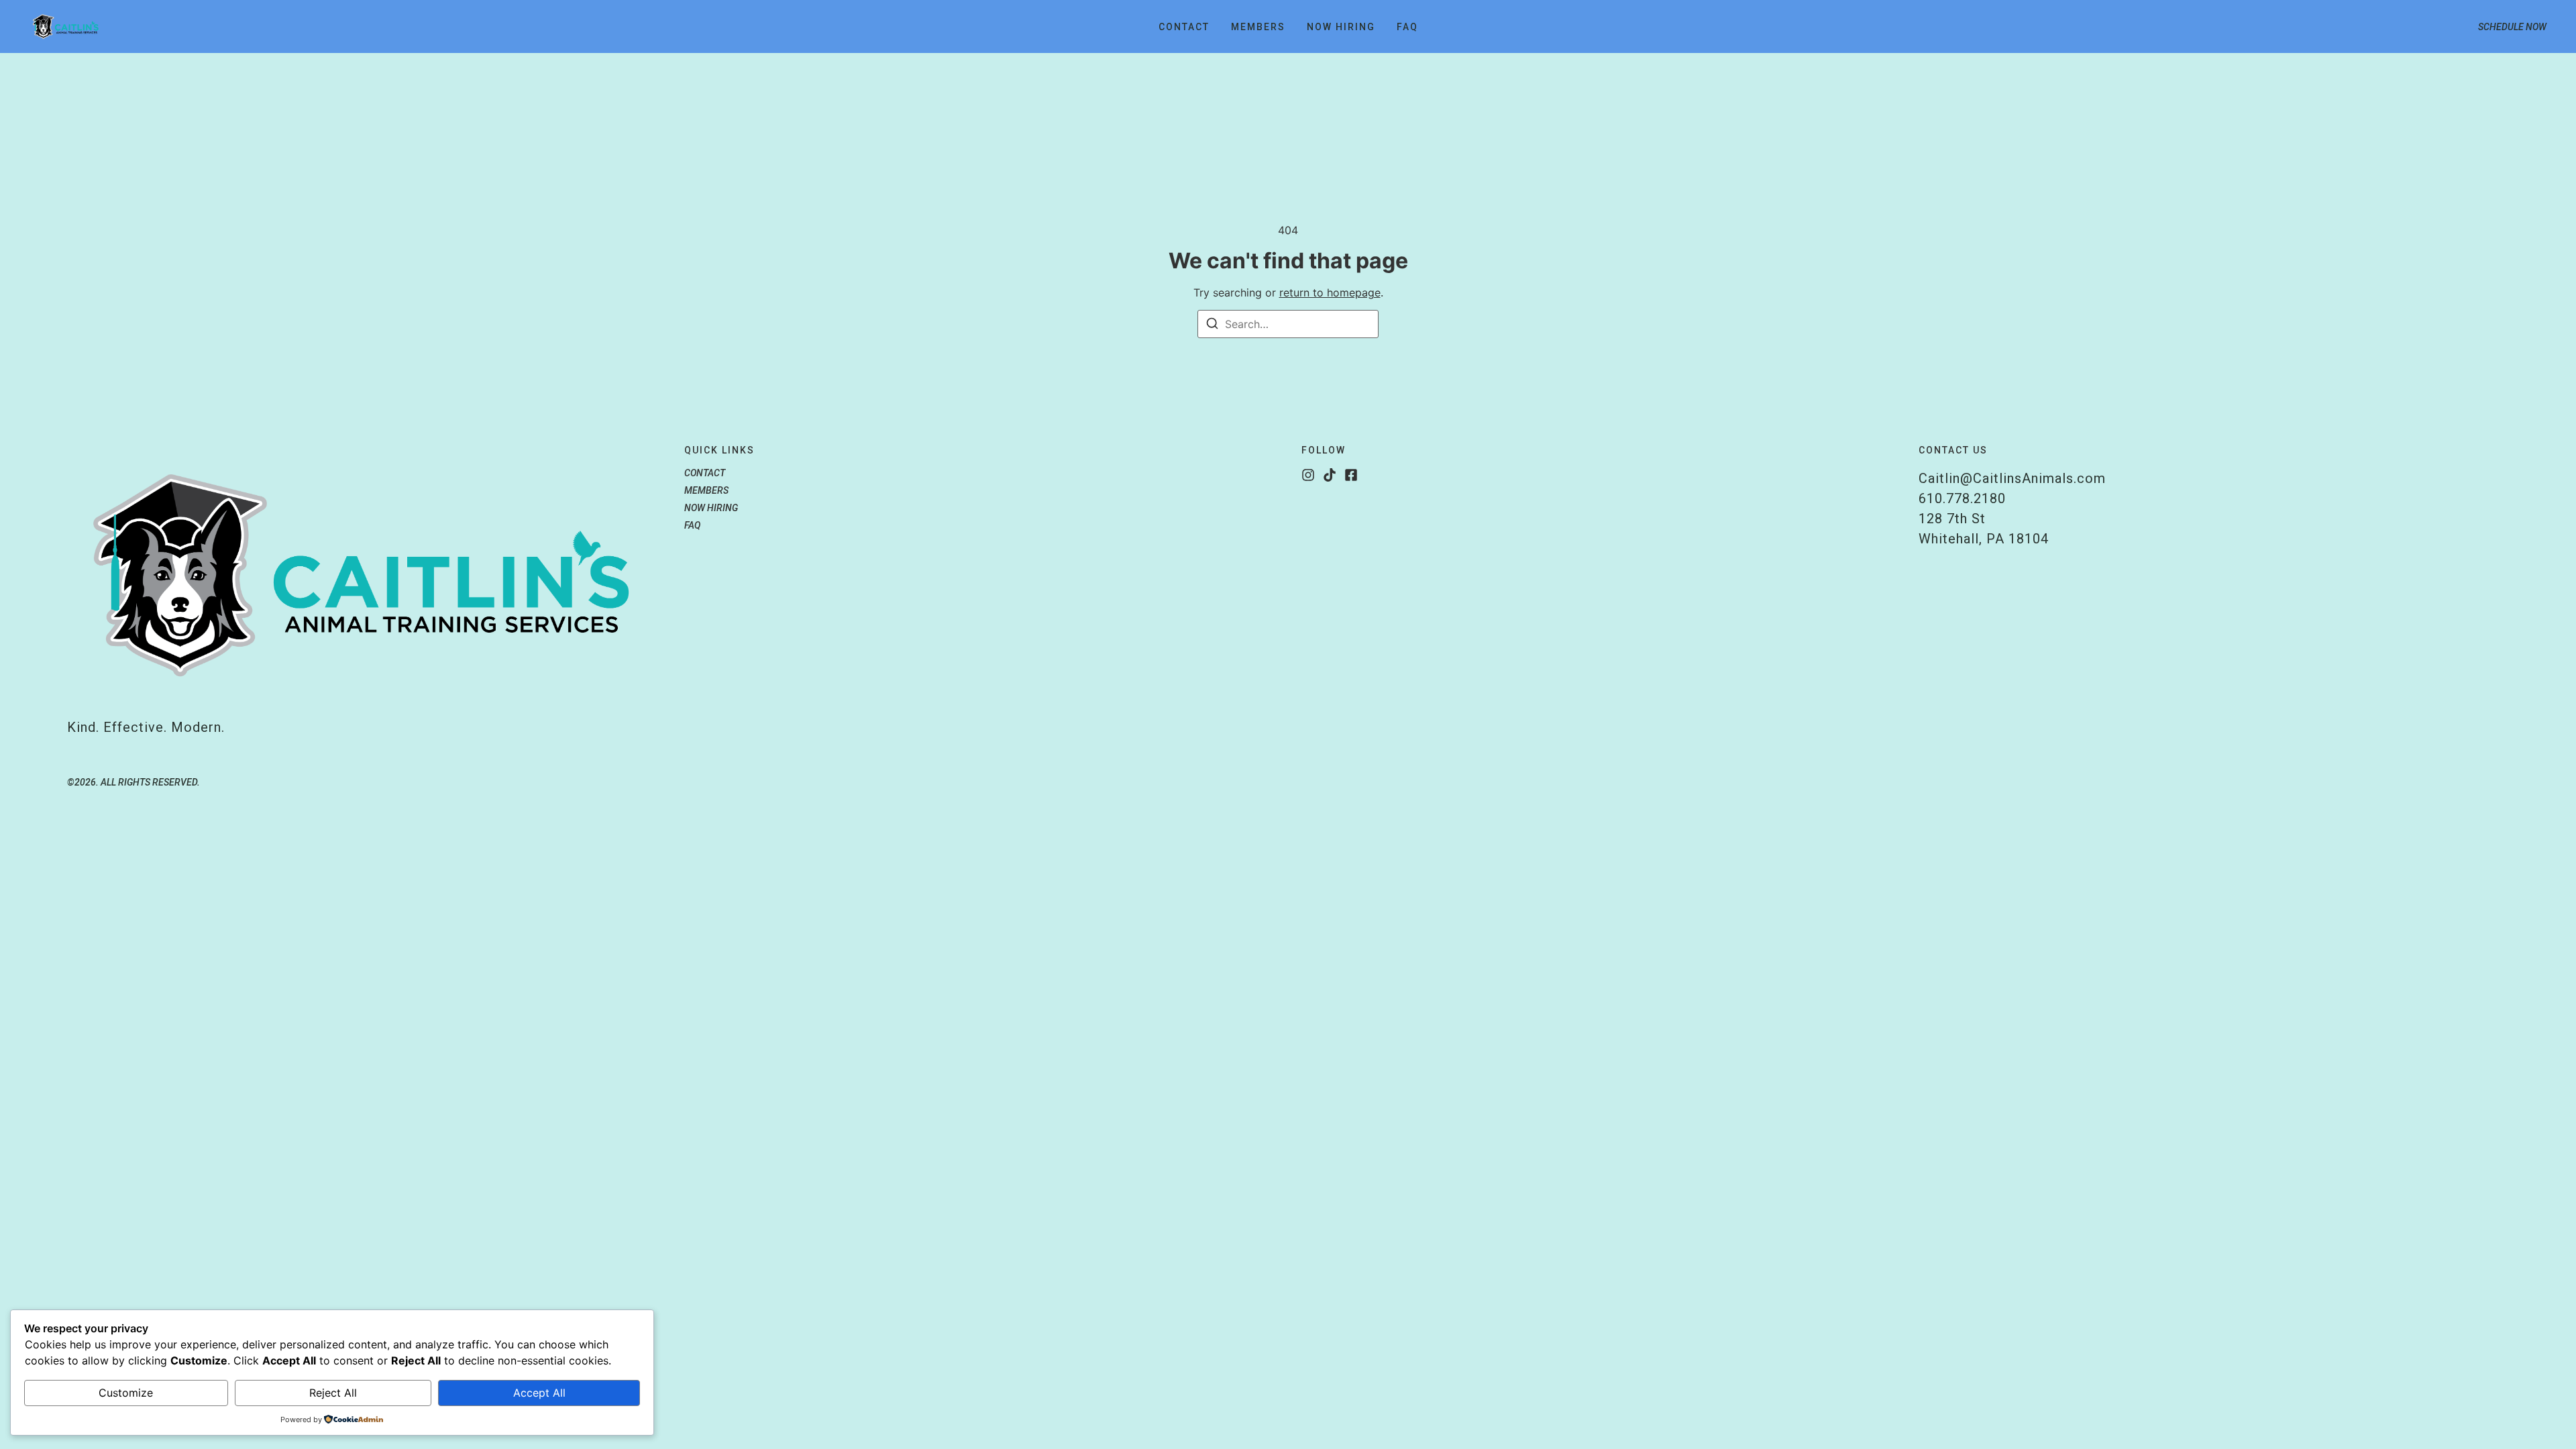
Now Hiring (1341, 27)
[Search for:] (1288, 324)
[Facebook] (1351, 475)
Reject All (333, 1393)
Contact (1184, 27)
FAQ (1407, 27)
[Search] (1212, 325)
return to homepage (1330, 292)
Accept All (539, 1393)
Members (1258, 27)
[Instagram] (1308, 475)
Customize (126, 1393)
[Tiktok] (1330, 475)
